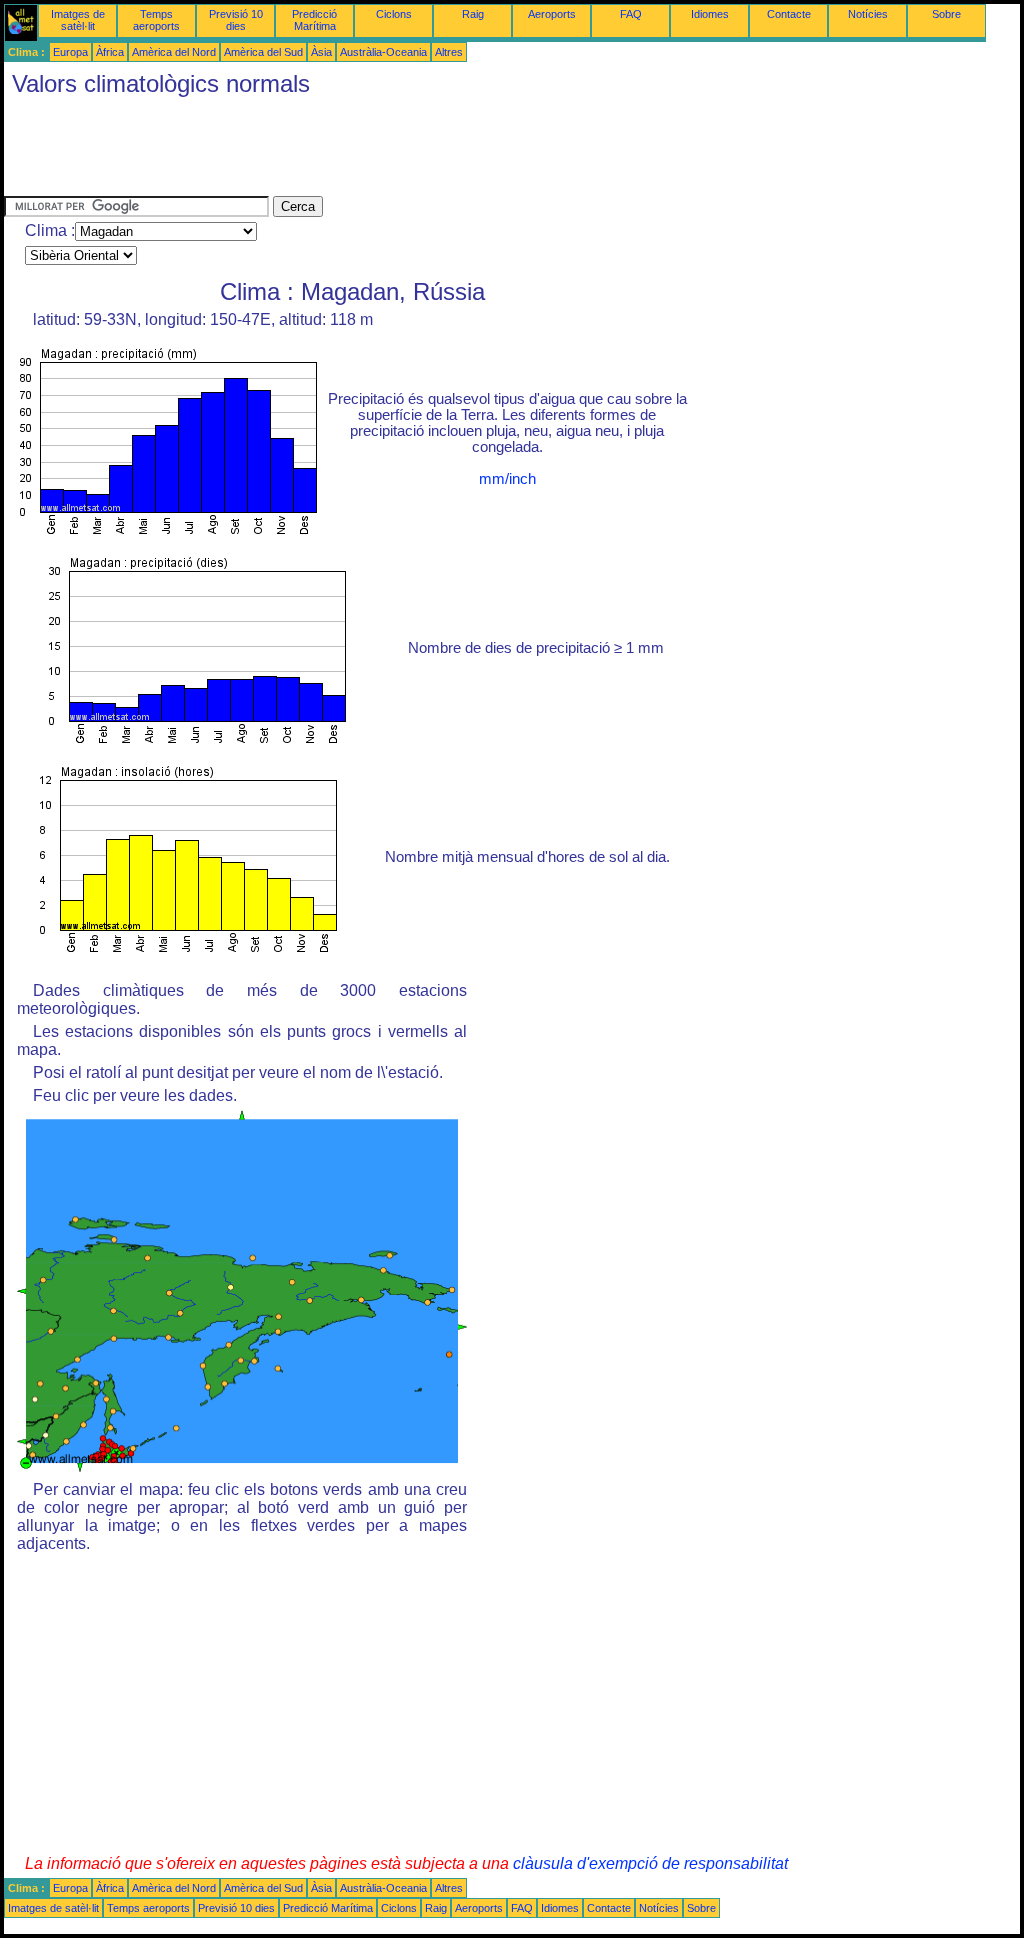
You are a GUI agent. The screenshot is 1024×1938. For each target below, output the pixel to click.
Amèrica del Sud (263, 52)
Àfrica (110, 52)
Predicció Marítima (314, 20)
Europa (70, 52)
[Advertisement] (368, 151)
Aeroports (552, 14)
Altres (449, 52)
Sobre (946, 14)
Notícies (868, 14)
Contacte (789, 14)
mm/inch (507, 479)
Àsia (321, 52)
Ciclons (394, 14)
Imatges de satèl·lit (78, 20)
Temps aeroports (156, 20)
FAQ (631, 14)
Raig (473, 14)
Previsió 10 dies (236, 20)
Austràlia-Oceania (383, 52)
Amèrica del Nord (174, 52)
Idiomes (710, 14)
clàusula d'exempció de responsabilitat (650, 1863)
